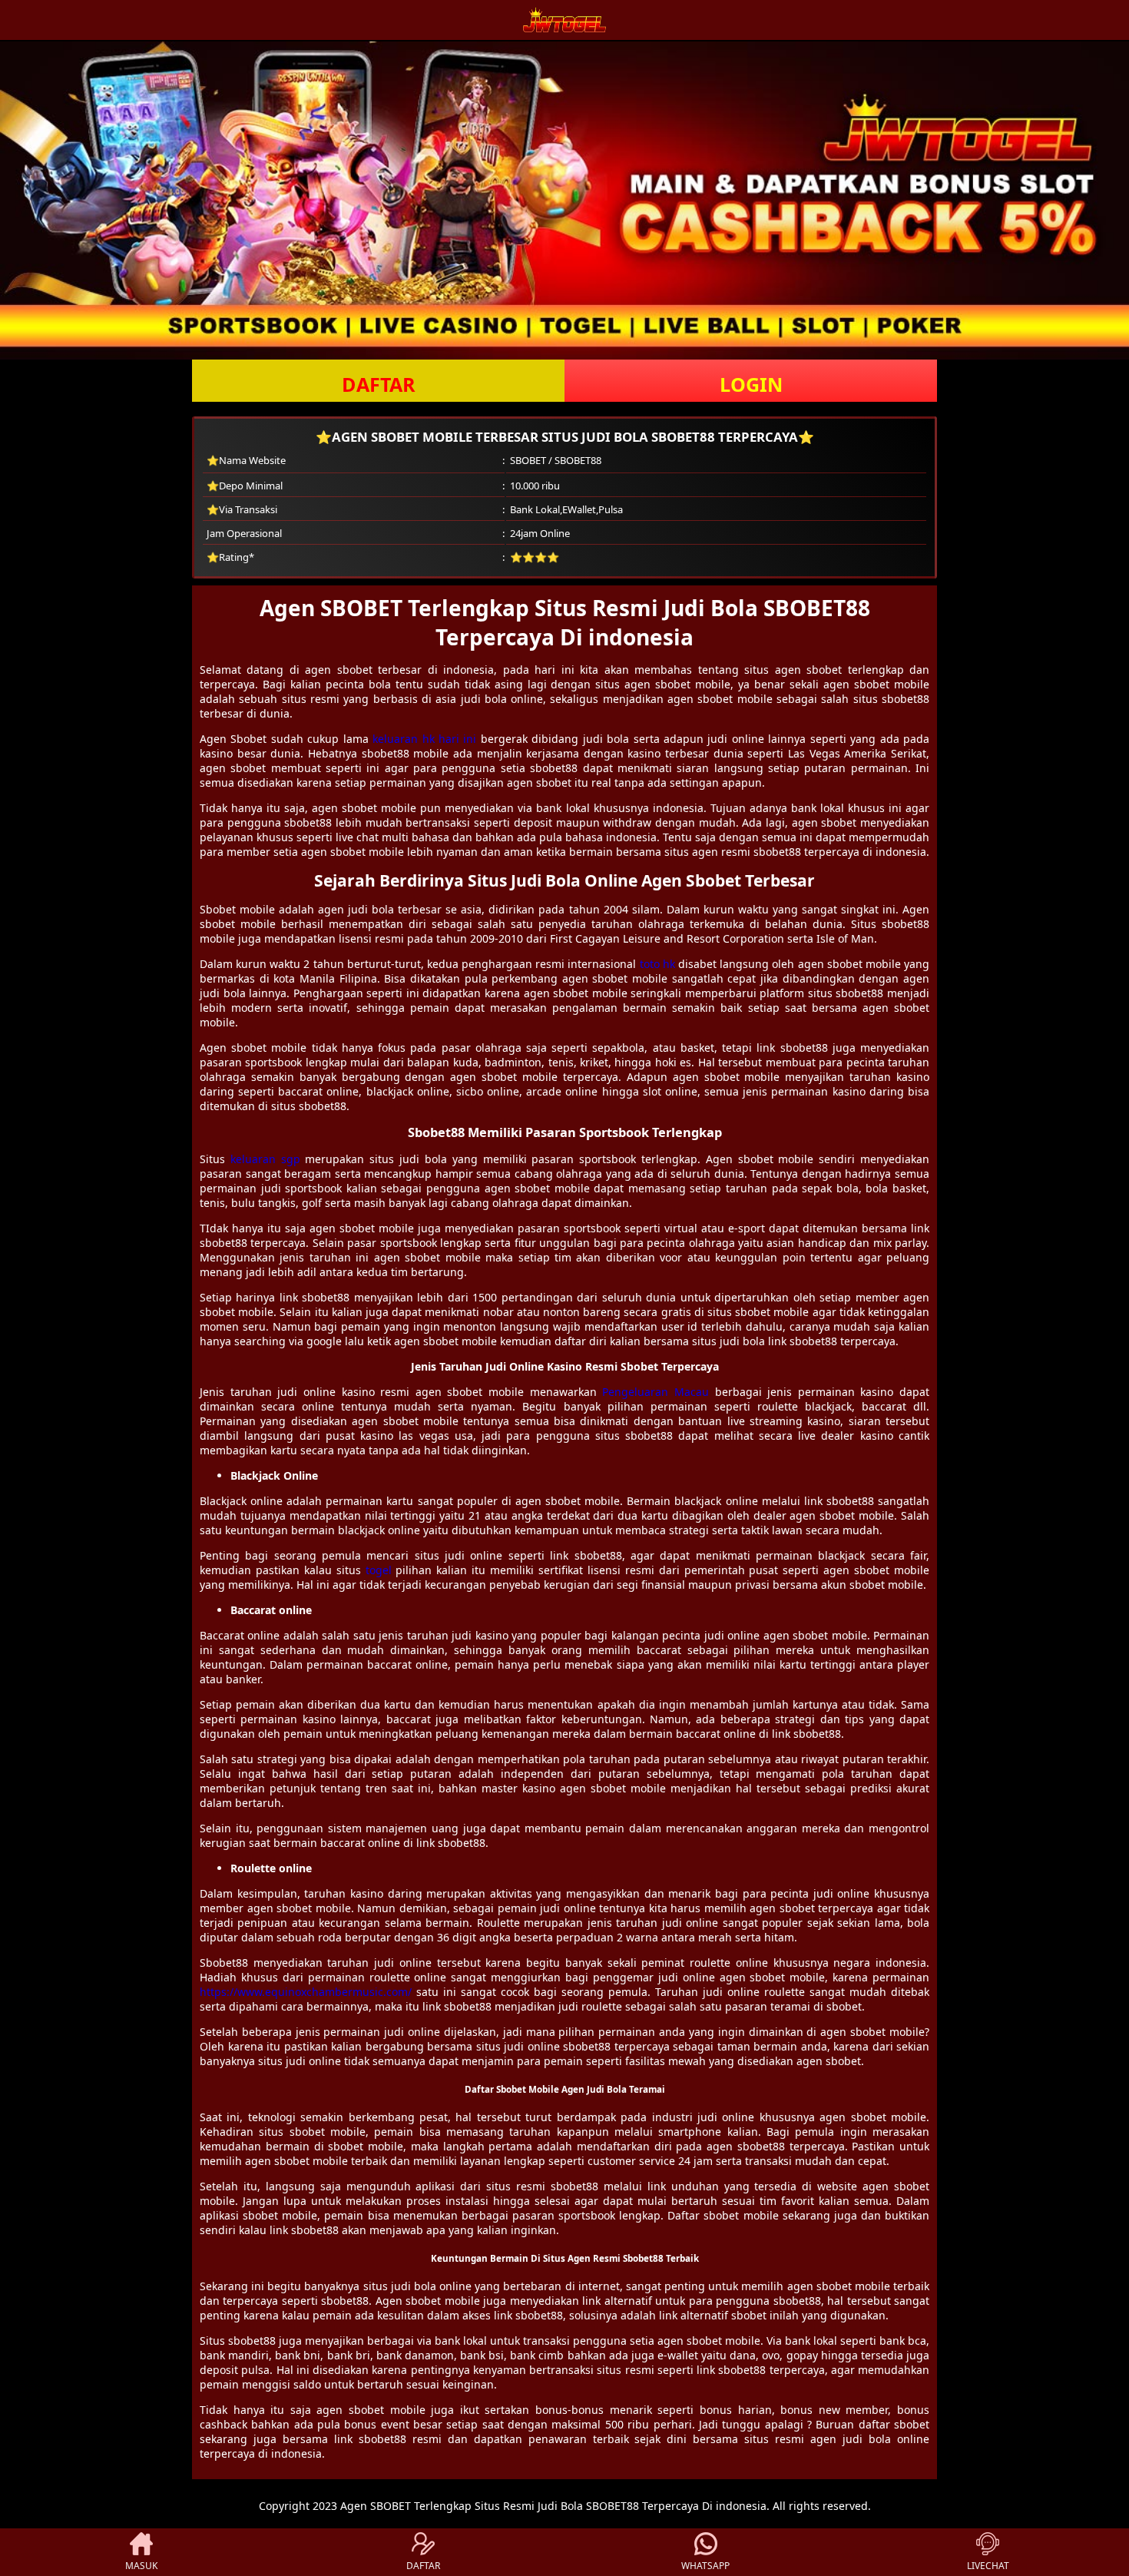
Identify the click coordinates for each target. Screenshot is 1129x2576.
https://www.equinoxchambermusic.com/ (306, 1992)
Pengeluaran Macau (656, 1392)
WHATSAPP (705, 2566)
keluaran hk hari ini (424, 739)
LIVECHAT (988, 2566)
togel (379, 1570)
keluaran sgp (265, 1159)
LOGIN (751, 384)
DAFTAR (379, 384)
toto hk (657, 964)
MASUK (141, 2566)
